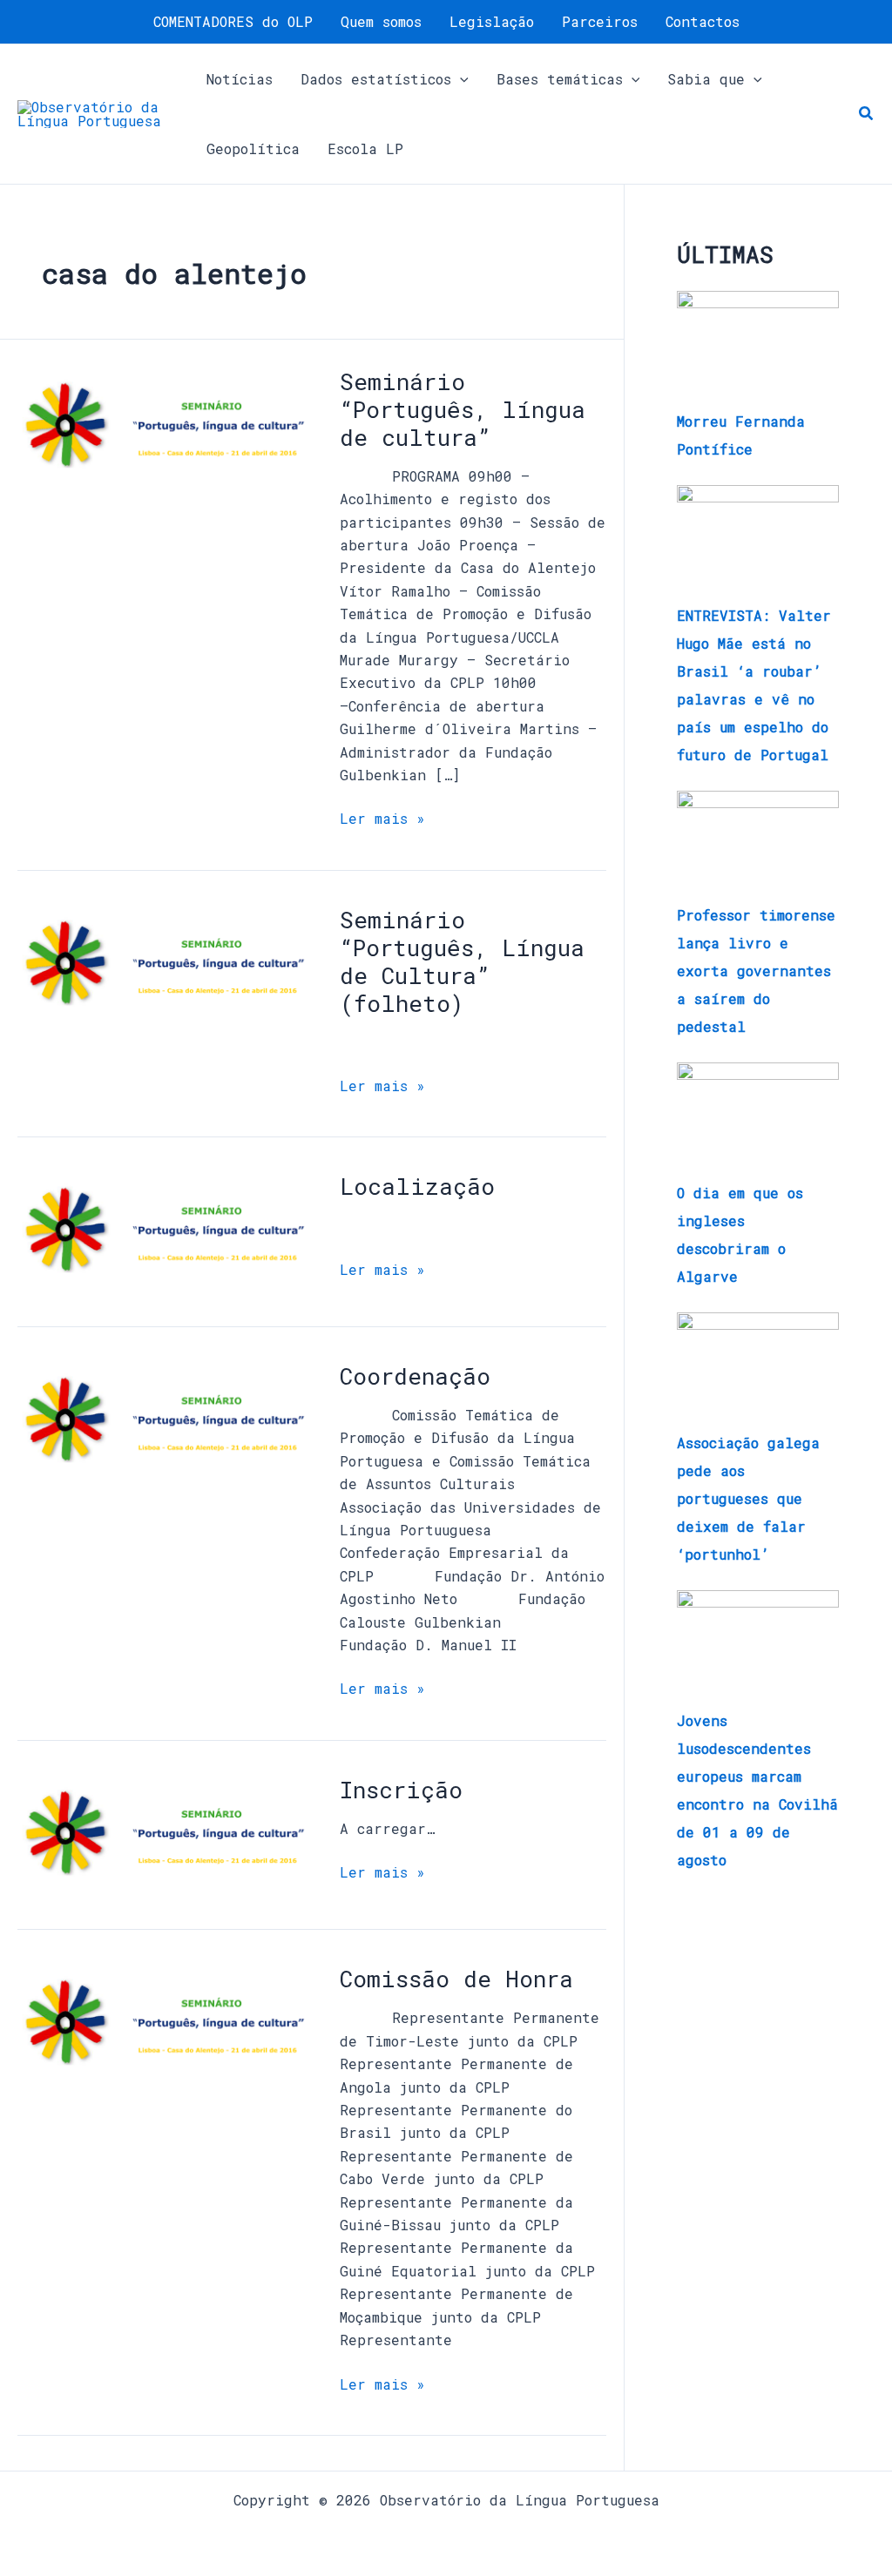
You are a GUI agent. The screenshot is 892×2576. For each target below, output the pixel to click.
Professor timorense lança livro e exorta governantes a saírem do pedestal (756, 971)
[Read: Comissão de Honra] (165, 2026)
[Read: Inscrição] (165, 1836)
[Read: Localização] (165, 1234)
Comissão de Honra (456, 1979)
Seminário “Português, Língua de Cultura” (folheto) (462, 961)
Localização (417, 1186)
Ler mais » (382, 817)
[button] (460, 79)
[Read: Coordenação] (165, 1423)
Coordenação (415, 1376)
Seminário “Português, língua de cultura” (463, 409)
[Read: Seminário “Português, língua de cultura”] (165, 428)
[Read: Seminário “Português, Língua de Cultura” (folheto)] (165, 966)
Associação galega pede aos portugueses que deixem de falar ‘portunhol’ (748, 1498)
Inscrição (401, 1790)
